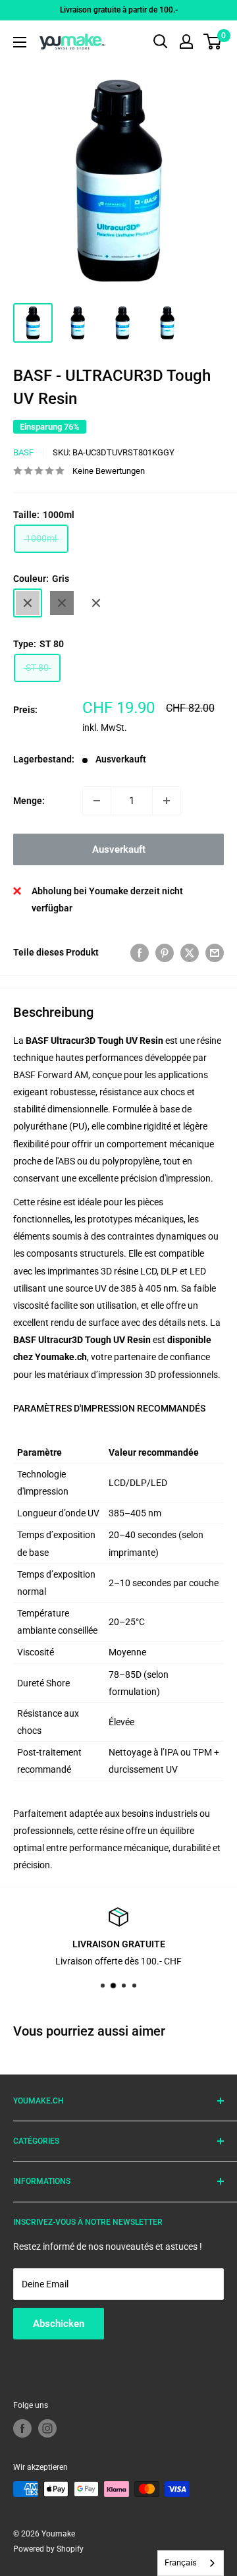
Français (181, 2562)
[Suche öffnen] (161, 42)
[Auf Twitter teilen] (190, 952)
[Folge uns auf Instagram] (47, 2428)
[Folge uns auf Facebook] (22, 2428)
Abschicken (59, 2324)
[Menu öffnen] (20, 42)
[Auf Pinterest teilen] (165, 952)
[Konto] (186, 42)
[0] (213, 42)
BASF (23, 452)
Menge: (29, 801)
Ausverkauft (119, 849)
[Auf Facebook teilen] (140, 952)
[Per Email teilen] (215, 952)
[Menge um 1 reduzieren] (97, 801)
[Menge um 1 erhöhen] (167, 801)
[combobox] (191, 2563)
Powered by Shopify (48, 2549)
